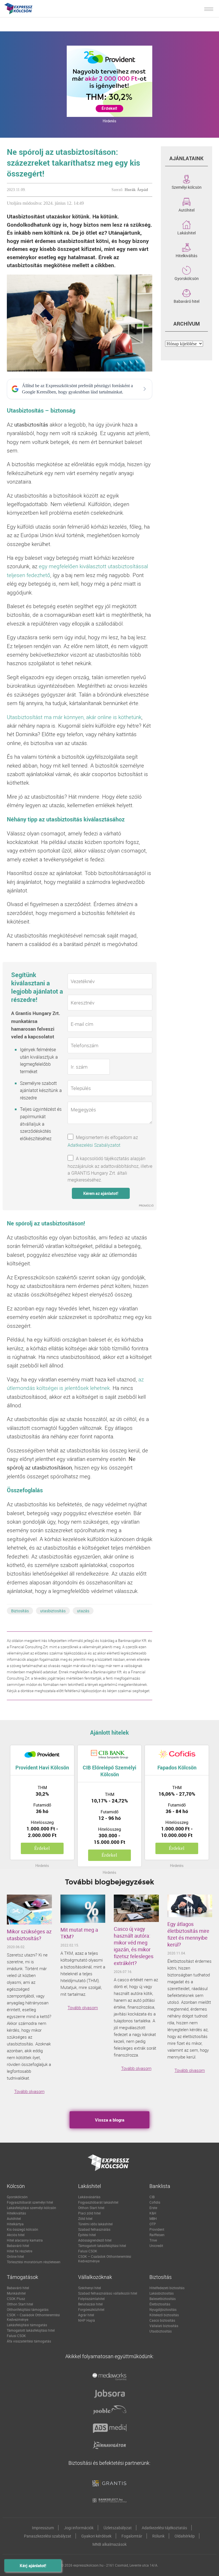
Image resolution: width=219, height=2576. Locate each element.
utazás (83, 1611)
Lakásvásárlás (89, 2197)
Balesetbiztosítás (163, 2299)
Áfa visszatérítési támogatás (29, 2341)
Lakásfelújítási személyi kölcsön (32, 2208)
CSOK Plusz (16, 2299)
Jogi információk (79, 2528)
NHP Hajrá (87, 2320)
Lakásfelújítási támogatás (27, 2325)
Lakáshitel (186, 232)
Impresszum (43, 2528)
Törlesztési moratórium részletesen (34, 2262)
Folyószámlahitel (91, 2299)
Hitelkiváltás (186, 255)
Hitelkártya (15, 2224)
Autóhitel (186, 210)
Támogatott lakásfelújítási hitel (102, 2246)
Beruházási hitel (90, 2304)
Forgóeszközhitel (91, 2309)
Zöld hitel (85, 2218)
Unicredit (156, 2246)
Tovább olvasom (29, 2091)
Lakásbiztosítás (162, 2293)
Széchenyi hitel (90, 2288)
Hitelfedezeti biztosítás (167, 2288)
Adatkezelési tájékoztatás (164, 2528)
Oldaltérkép (185, 2536)
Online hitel (15, 2256)
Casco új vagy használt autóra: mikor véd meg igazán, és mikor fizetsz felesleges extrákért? (134, 1946)
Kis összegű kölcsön (23, 2229)
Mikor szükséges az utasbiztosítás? (29, 1935)
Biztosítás (20, 1611)
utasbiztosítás (53, 1611)
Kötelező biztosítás (164, 2315)
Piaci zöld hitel (89, 2213)
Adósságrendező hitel (95, 2240)
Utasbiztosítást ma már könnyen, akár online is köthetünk (74, 717)
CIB (152, 2197)
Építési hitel (87, 2235)
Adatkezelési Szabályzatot (94, 1145)
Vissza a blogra (110, 2120)
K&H (153, 2213)
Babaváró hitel (186, 301)
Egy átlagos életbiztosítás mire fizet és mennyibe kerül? (188, 1934)
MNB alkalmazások (109, 2544)
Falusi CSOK (88, 2251)
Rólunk (158, 2536)
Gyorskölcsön (187, 278)
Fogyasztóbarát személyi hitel (30, 2202)
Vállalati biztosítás (164, 2326)
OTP (153, 2224)
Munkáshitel (16, 2293)
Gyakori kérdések (96, 2536)
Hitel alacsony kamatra (25, 2240)
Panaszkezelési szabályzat (48, 2536)
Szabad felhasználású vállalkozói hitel (108, 2293)
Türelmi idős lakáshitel (95, 2224)
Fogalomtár (132, 2536)
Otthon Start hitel (91, 2208)
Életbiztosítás (160, 2304)
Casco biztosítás (162, 2320)
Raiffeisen (157, 2235)
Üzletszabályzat (118, 2528)
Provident (157, 2229)
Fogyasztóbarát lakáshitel (98, 2202)
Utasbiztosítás (161, 2331)
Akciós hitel (16, 2235)
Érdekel (42, 1848)
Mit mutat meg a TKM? (79, 1933)
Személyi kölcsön (187, 187)
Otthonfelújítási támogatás (28, 2309)
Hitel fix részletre (20, 2251)
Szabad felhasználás (94, 2229)
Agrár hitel (86, 2315)
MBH (153, 2218)
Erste (153, 2208)
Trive (153, 2240)
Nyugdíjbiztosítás (163, 2309)
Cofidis (155, 2202)
